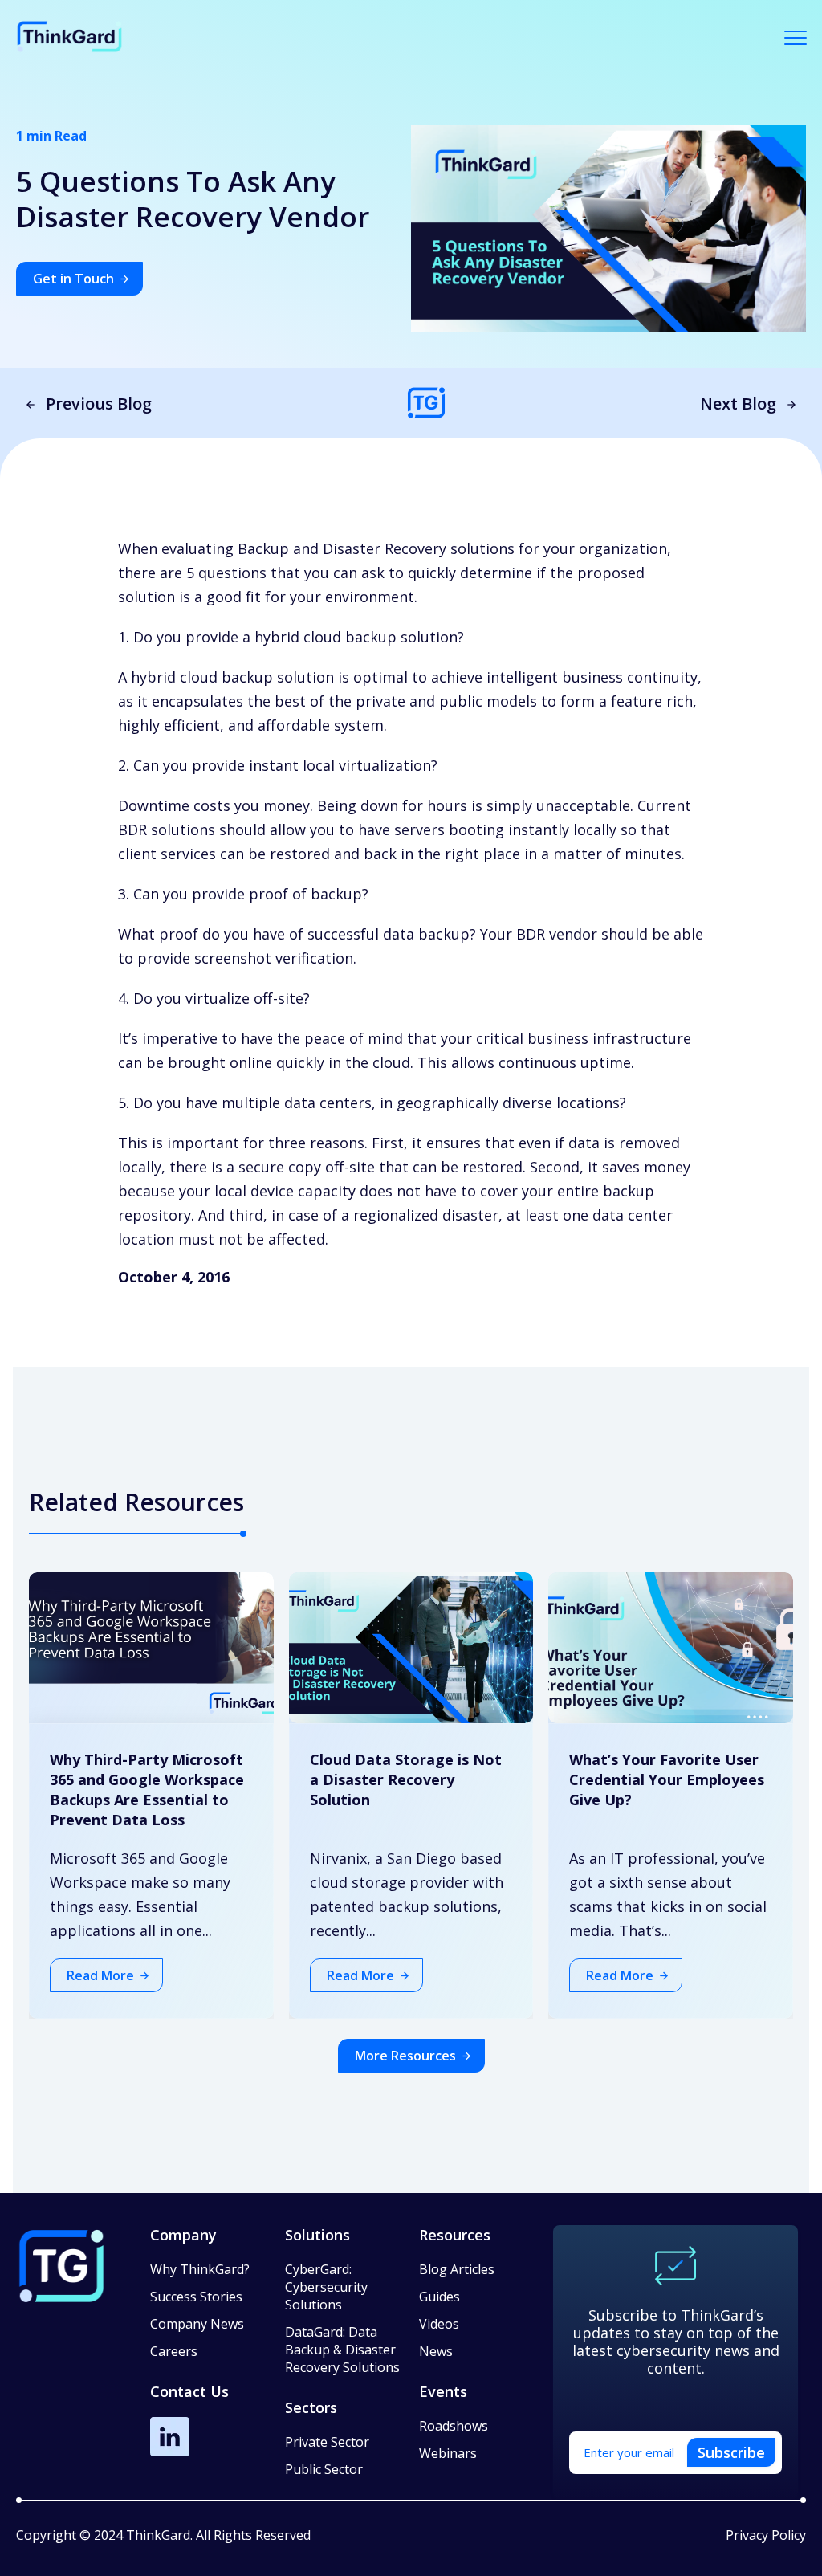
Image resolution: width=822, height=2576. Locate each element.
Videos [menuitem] (439, 2324)
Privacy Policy (766, 2535)
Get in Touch (73, 279)
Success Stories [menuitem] (196, 2297)
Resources (455, 2235)
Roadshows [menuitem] (454, 2426)
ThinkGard (158, 2535)
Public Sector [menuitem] (324, 2469)
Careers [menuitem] (174, 2351)
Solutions (317, 2235)
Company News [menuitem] (197, 2324)
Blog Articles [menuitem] (457, 2269)
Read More (100, 1975)
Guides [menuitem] (439, 2297)
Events (443, 2391)
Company (183, 2235)
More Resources (405, 2056)
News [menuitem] (436, 2351)
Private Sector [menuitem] (327, 2442)
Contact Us (189, 2391)
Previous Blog (99, 404)
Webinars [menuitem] (448, 2453)
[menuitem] (344, 2305)
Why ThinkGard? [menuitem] (200, 2269)
